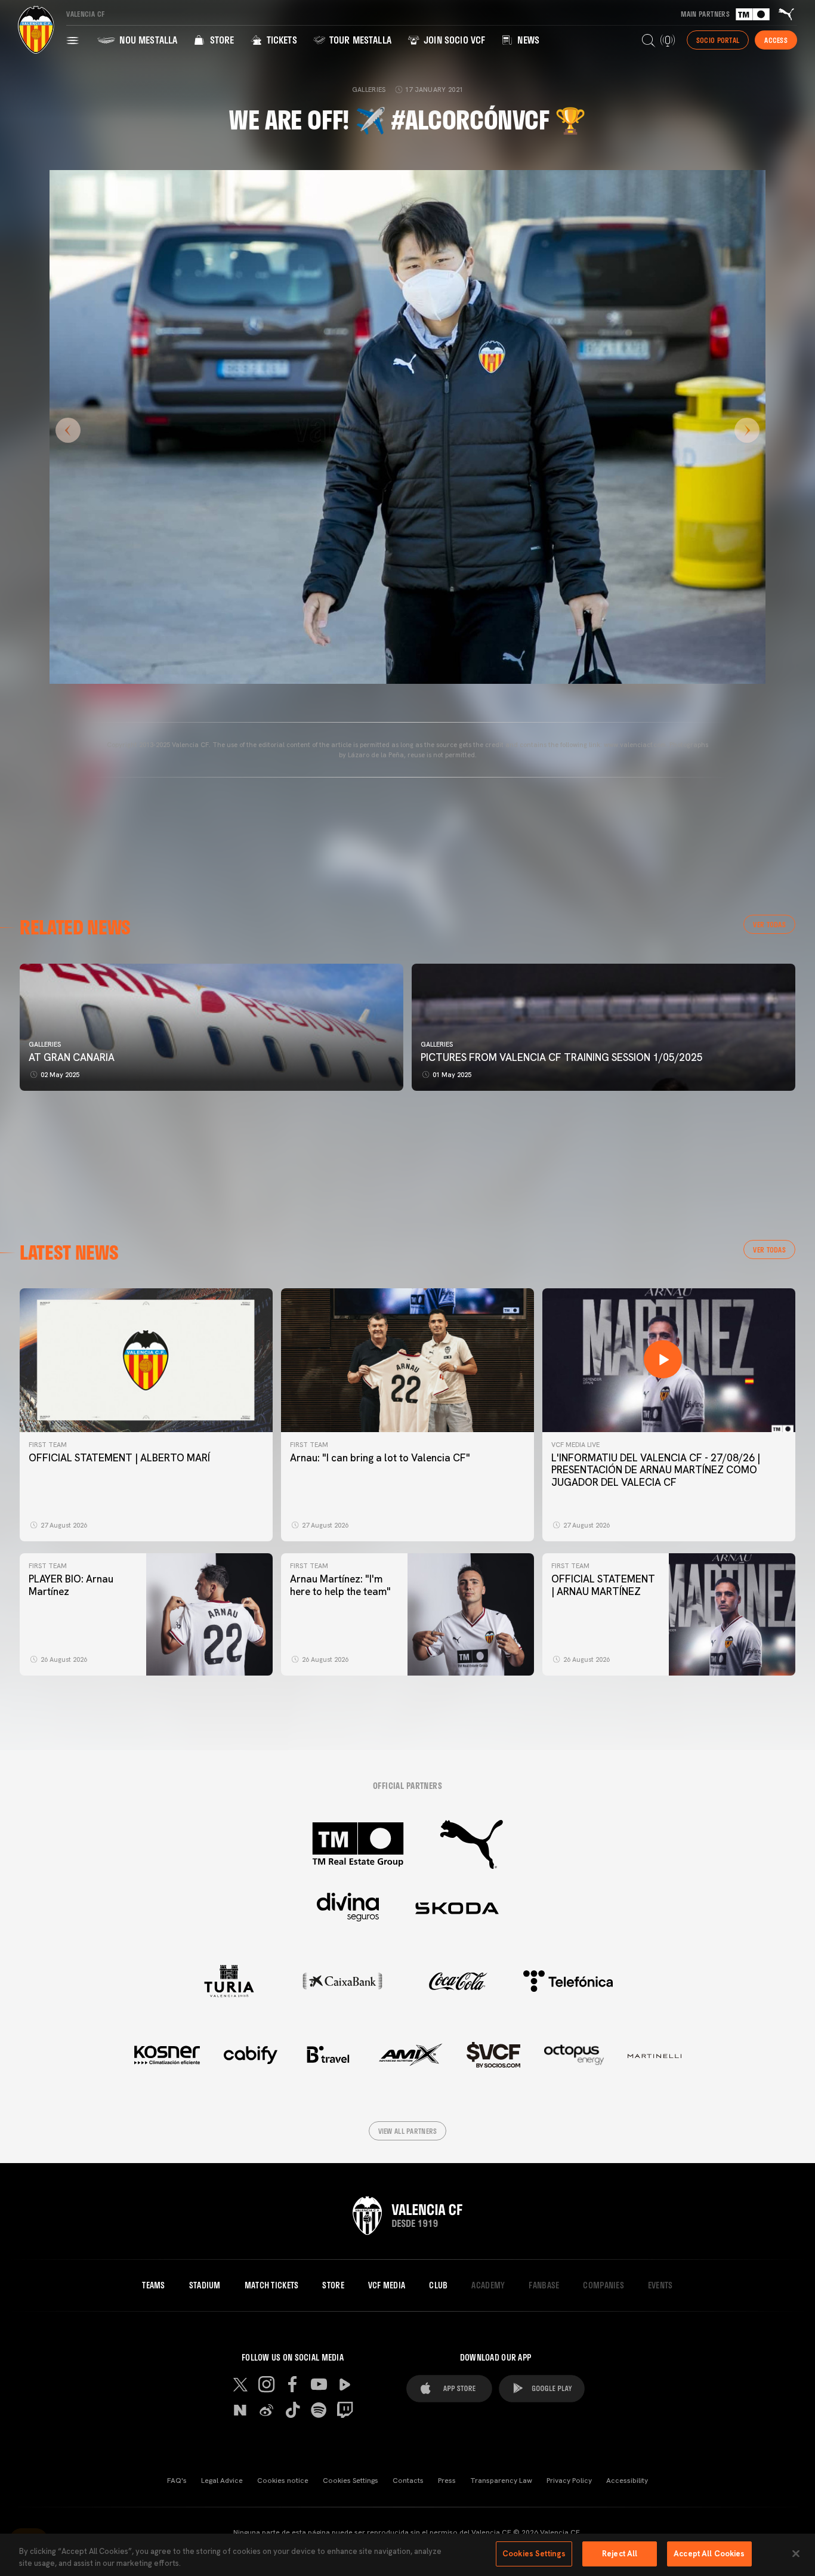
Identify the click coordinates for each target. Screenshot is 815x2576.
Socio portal (718, 40)
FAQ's (177, 2481)
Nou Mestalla (147, 40)
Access (776, 40)
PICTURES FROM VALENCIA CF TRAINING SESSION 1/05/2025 (562, 1057)
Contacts (408, 2481)
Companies (603, 2285)
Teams (153, 2285)
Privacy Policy (569, 2481)
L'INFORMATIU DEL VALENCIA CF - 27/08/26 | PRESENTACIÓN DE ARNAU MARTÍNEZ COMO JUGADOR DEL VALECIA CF (656, 1470)
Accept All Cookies (709, 2554)
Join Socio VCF (453, 40)
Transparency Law (501, 2481)
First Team (48, 1445)
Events (660, 2285)
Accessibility (627, 2481)
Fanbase (544, 2285)
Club (438, 2285)
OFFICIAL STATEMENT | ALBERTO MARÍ (119, 1458)
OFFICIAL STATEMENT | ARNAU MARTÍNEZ (603, 1585)
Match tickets (272, 2285)
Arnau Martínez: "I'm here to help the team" (340, 1585)
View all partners (408, 2131)
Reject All (620, 2554)
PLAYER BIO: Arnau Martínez (71, 1585)
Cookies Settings (351, 2481)
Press (447, 2481)
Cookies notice (283, 2481)
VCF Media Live (575, 1445)
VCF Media (387, 2285)
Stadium (205, 2285)
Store (220, 40)
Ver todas (769, 924)
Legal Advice (222, 2481)
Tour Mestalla (359, 40)
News (527, 40)
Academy (488, 2285)
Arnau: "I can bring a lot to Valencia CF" (380, 1458)
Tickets (280, 40)
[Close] (796, 2553)
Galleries (45, 1044)
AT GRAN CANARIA (73, 1057)
